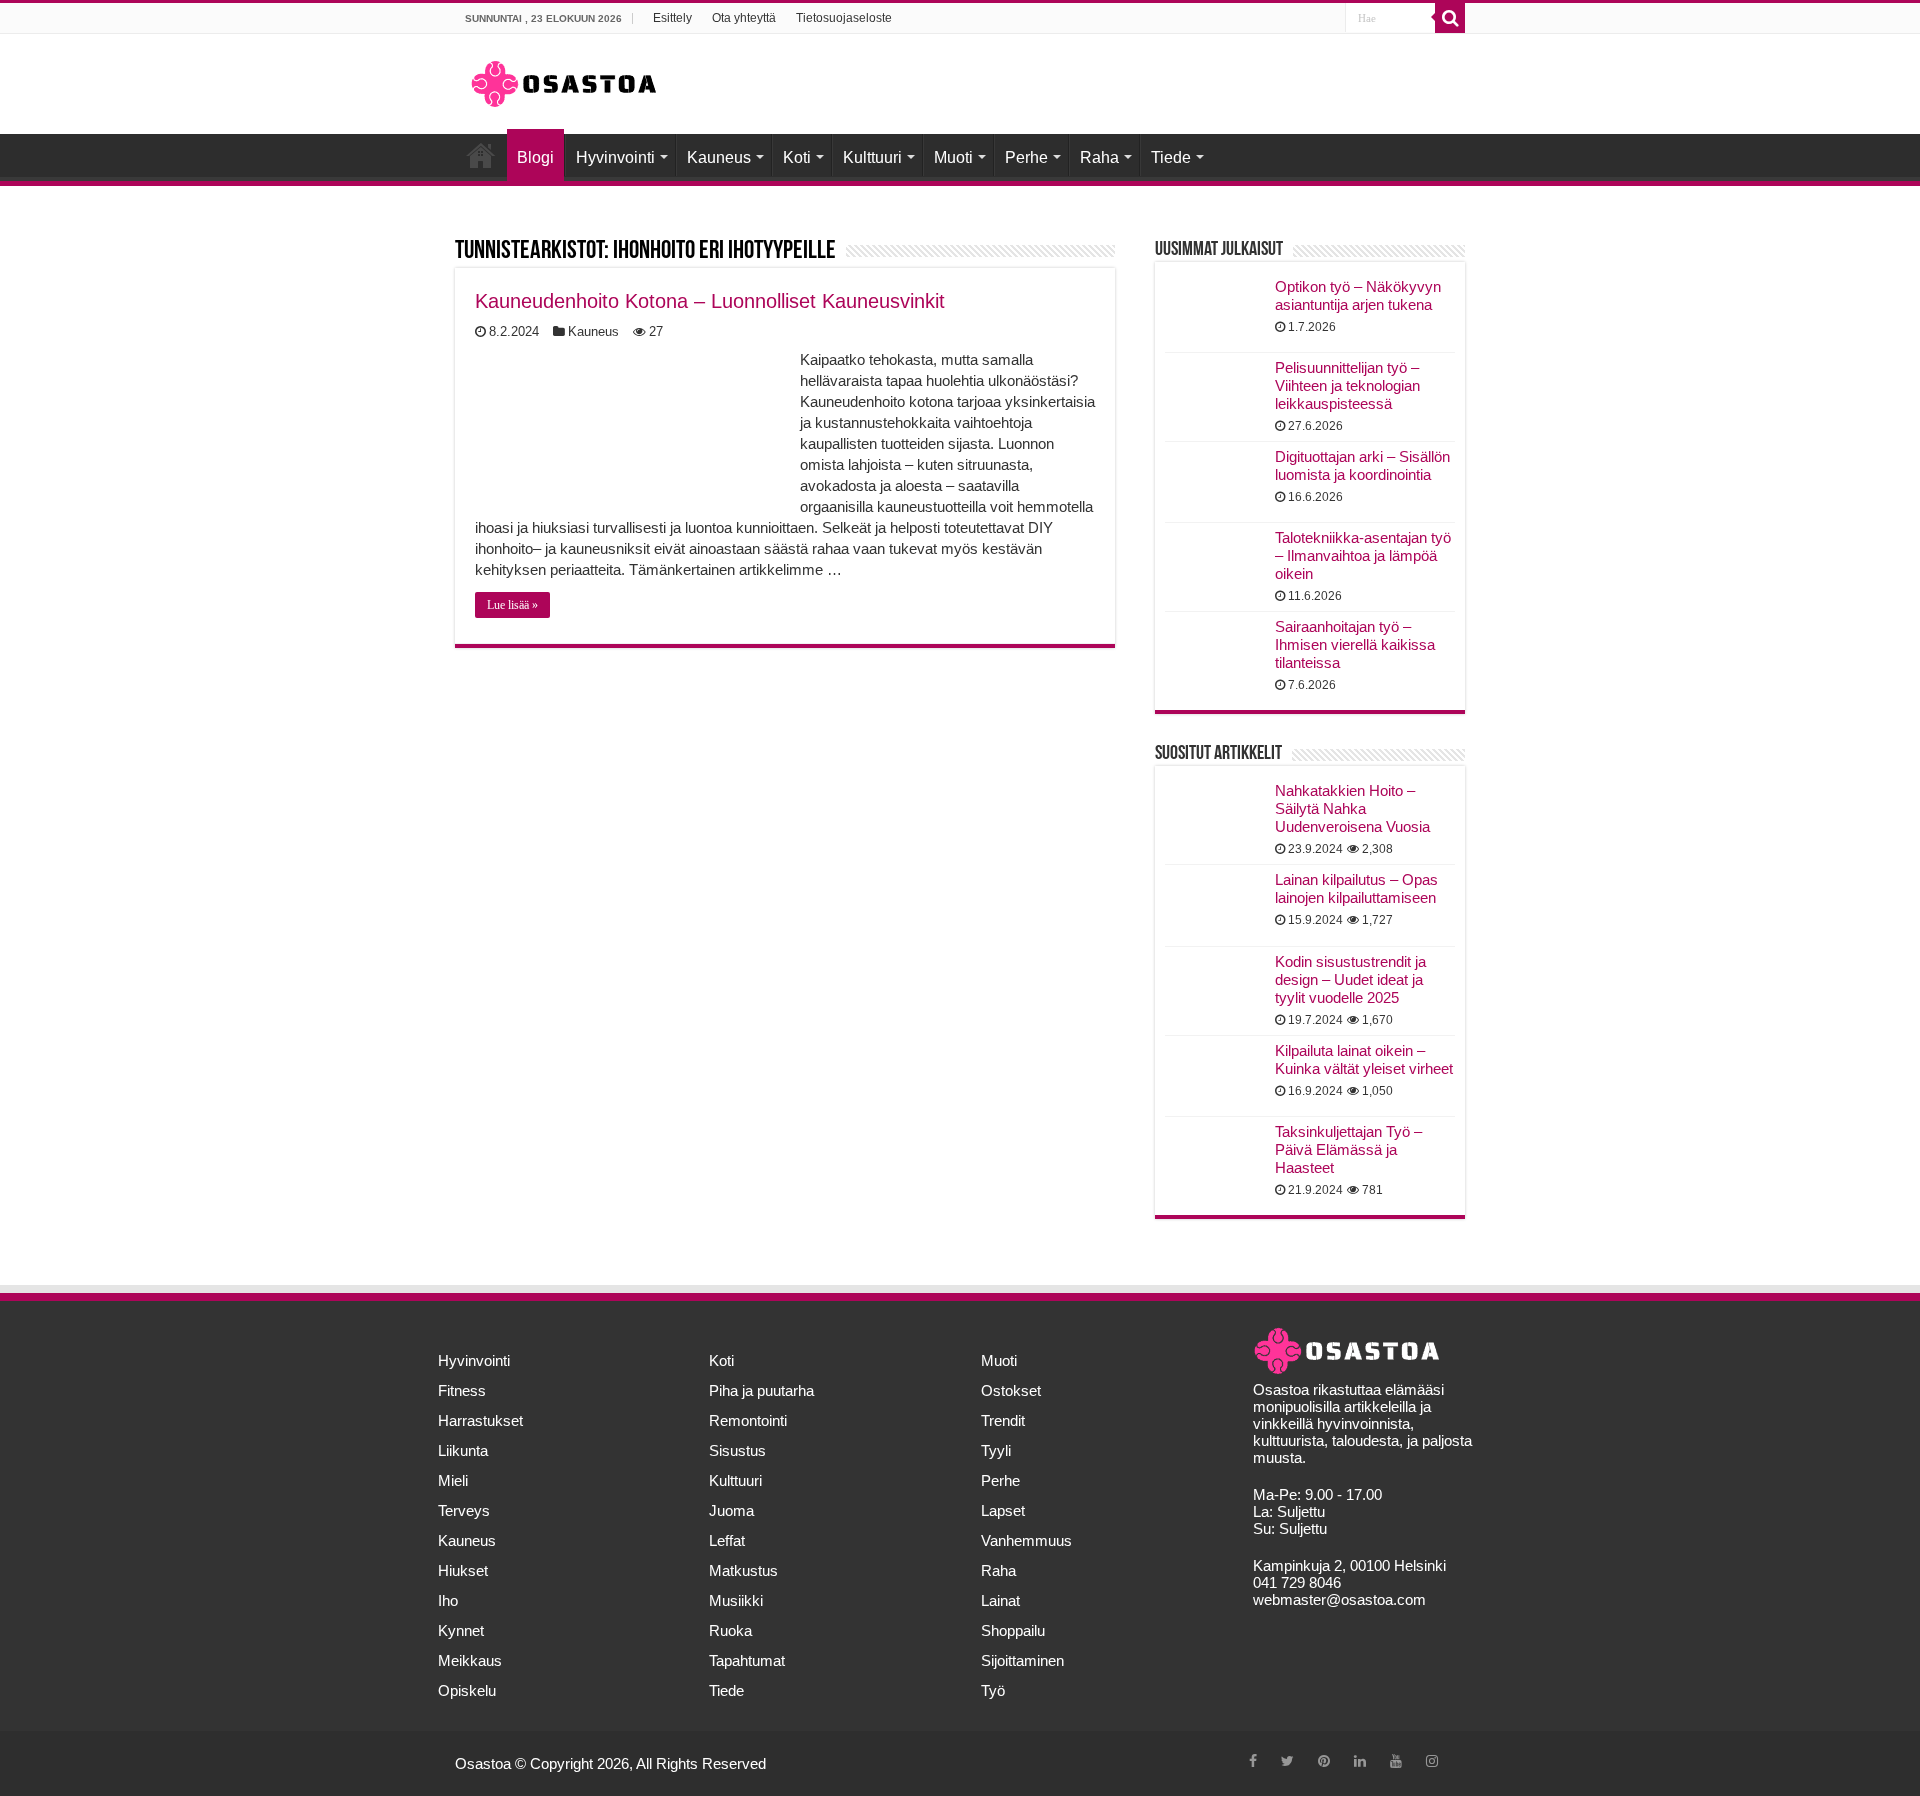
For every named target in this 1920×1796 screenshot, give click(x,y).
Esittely (672, 18)
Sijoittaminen (1022, 1660)
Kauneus (719, 157)
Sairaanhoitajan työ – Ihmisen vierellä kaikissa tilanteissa (1355, 644)
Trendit (1003, 1420)
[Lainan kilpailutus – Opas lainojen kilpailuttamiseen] (1215, 905)
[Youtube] (1396, 1761)
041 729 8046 (1297, 1582)
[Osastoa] (564, 80)
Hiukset (463, 1570)
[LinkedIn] (1360, 1761)
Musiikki (736, 1600)
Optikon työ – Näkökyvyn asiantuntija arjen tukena (1358, 295)
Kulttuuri (872, 157)
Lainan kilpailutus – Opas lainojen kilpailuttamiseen (1356, 888)
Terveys (464, 1510)
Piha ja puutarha (761, 1390)
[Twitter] (1287, 1761)
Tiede (1171, 157)
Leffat (727, 1540)
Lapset (1003, 1510)
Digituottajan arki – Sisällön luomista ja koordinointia (1362, 465)
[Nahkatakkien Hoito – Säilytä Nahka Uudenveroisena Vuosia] (1215, 816)
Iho (448, 1600)
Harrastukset (480, 1420)
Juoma (731, 1510)
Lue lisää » (512, 605)
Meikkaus (470, 1660)
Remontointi (748, 1420)
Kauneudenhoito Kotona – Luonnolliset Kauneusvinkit (710, 301)
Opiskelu (467, 1690)
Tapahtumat (747, 1660)
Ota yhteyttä (744, 18)
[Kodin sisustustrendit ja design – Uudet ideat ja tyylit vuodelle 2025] (1215, 987)
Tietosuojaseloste (844, 18)
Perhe (1026, 157)
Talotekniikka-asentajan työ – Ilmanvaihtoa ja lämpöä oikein (1363, 555)
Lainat (1000, 1600)
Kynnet (461, 1630)
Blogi (535, 157)
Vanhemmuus (1026, 1540)
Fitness (462, 1390)
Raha (1099, 157)
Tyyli (996, 1450)
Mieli (453, 1480)
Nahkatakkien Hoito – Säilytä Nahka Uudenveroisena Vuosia (1352, 808)
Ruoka (730, 1630)
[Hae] (1450, 18)
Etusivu (481, 155)
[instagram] (1432, 1761)
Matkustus (743, 1570)
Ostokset (1011, 1390)
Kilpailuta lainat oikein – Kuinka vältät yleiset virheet (1364, 1059)
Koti (797, 157)
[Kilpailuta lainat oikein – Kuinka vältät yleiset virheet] (1215, 1076)
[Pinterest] (1324, 1761)
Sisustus (737, 1450)
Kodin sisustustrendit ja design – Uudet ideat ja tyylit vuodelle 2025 (1350, 979)
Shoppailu (1013, 1630)
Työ (993, 1690)
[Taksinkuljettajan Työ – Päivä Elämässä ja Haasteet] (1215, 1157)
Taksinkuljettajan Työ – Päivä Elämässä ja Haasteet (1348, 1149)
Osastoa (483, 1763)
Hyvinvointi (615, 157)
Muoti (953, 157)
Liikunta (463, 1450)
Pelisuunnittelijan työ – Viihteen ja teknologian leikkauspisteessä (1347, 385)
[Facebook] (1253, 1761)
